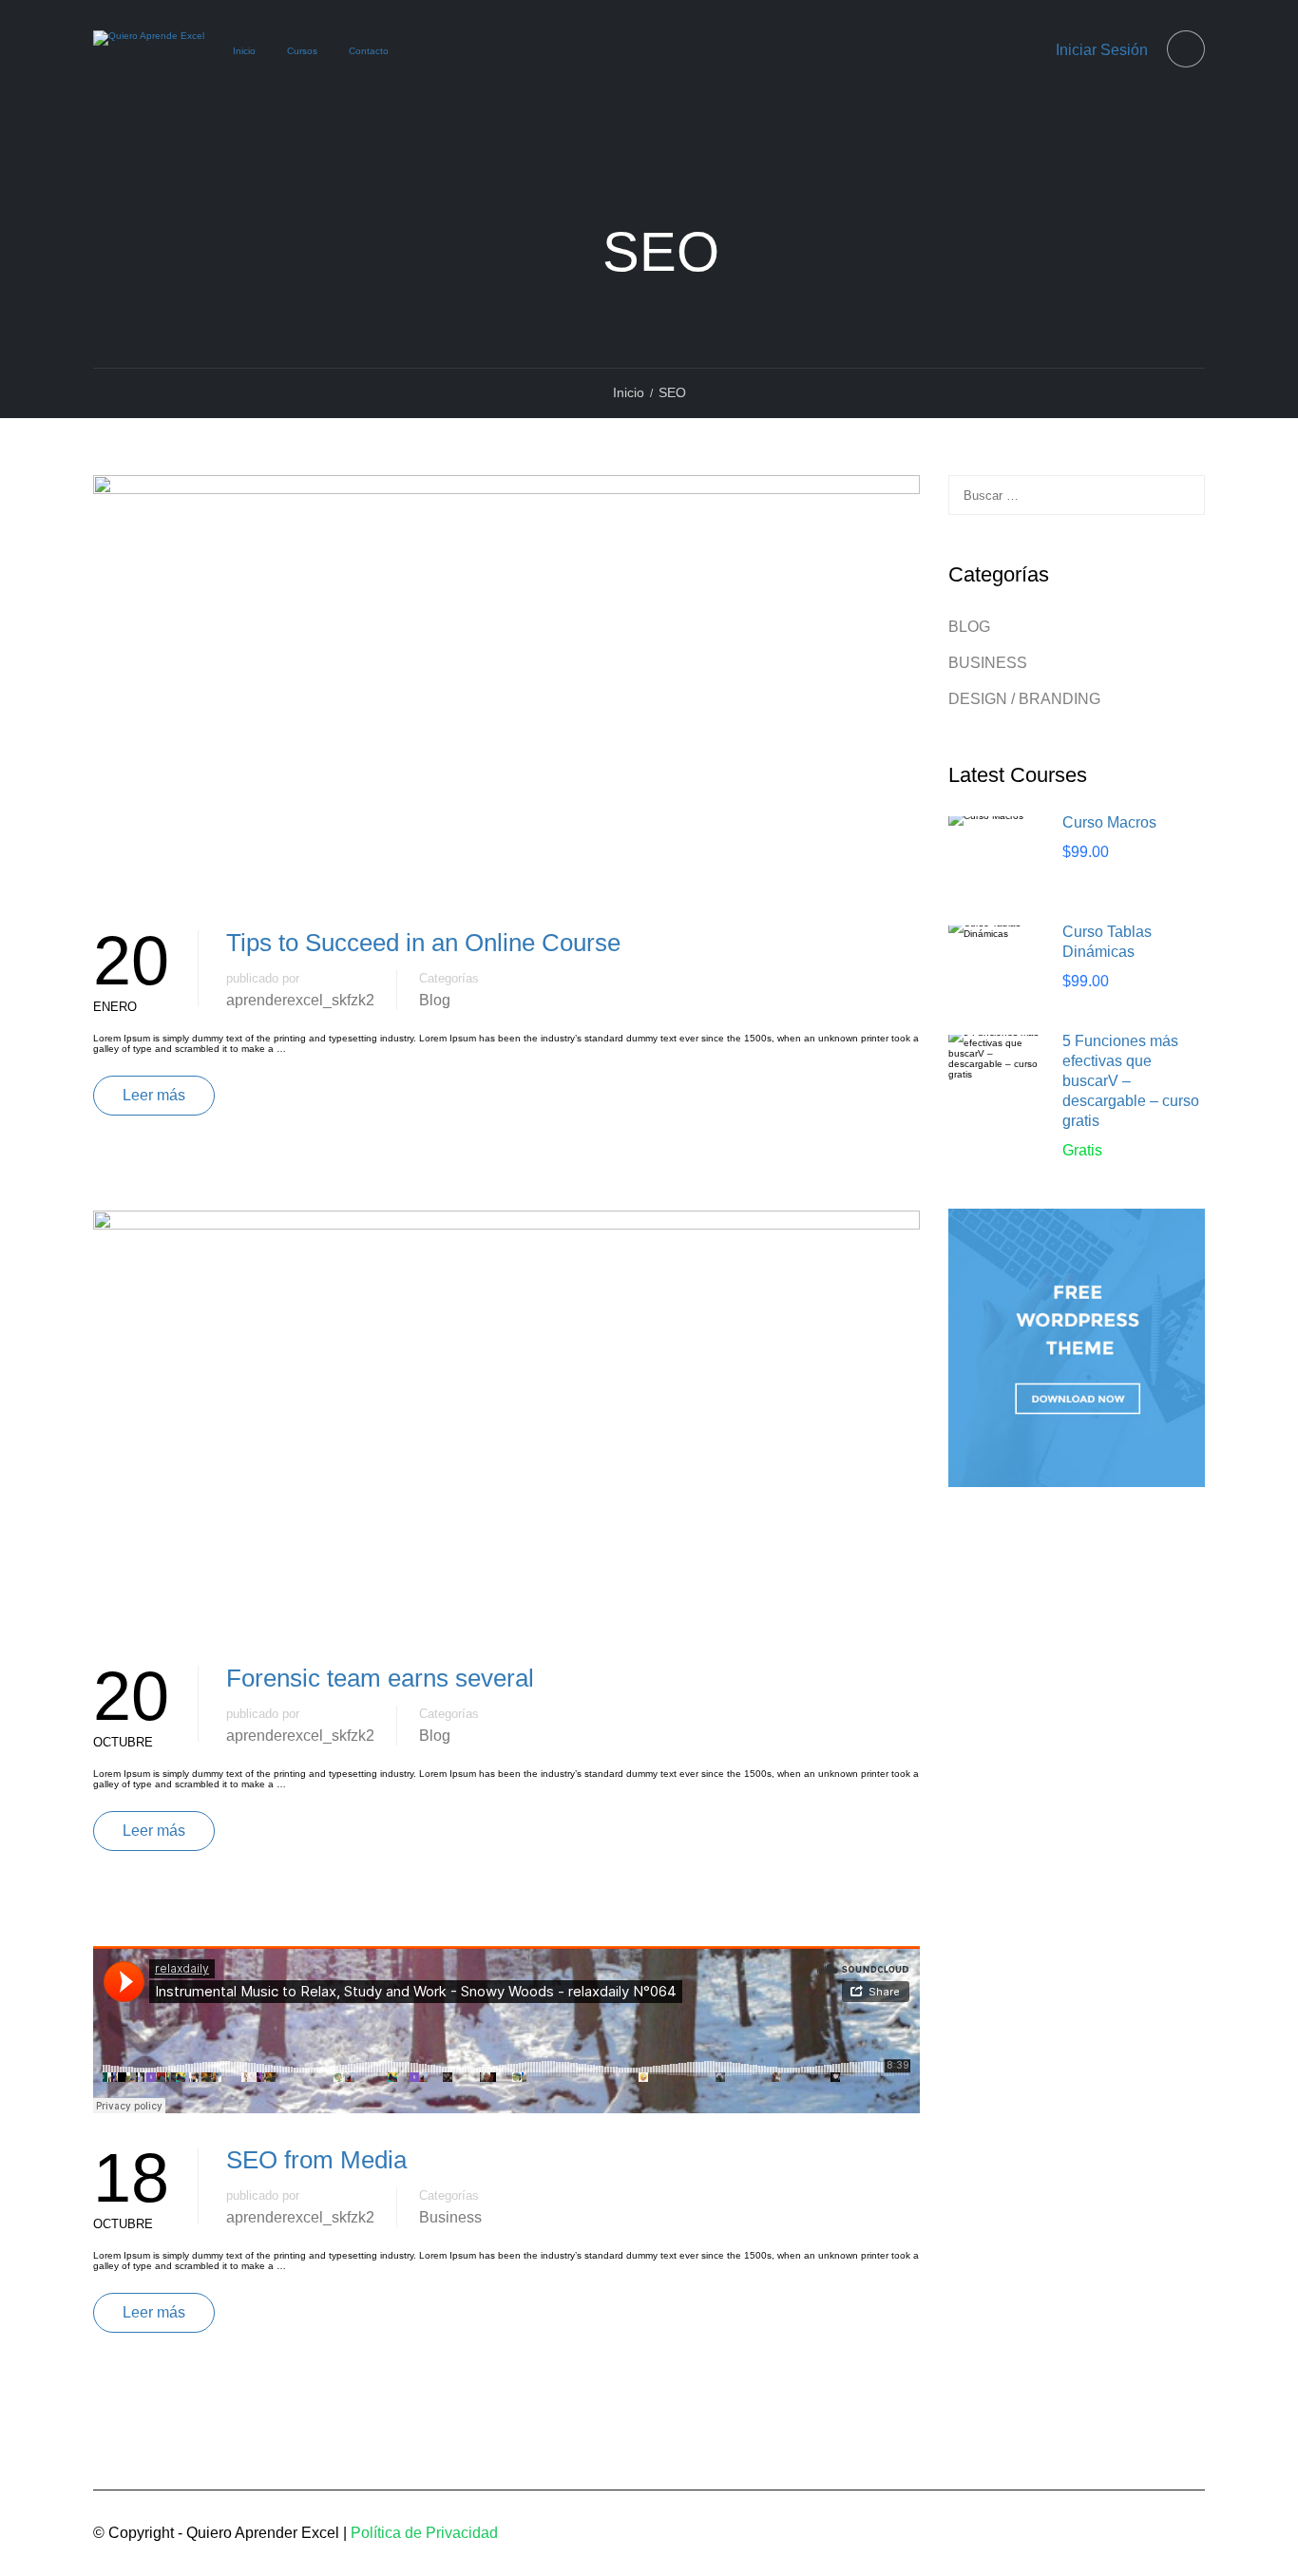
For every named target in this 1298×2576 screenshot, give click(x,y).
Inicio (244, 51)
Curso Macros (1109, 822)
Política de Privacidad (424, 2533)
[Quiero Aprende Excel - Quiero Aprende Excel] (149, 53)
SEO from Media (316, 2160)
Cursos (302, 51)
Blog (435, 1000)
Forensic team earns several (380, 1678)
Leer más (154, 1095)
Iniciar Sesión (1102, 50)
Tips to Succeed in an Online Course (423, 943)
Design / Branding (1024, 699)
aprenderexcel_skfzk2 (300, 1000)
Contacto (369, 51)
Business (450, 2217)
